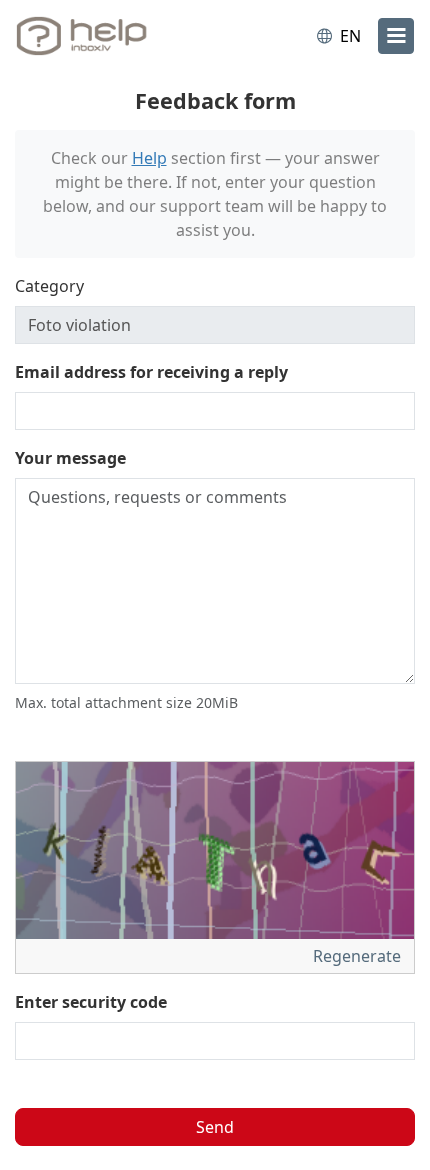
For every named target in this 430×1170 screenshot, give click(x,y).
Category (49, 286)
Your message (70, 458)
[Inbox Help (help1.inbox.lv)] (98, 36)
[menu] (396, 36)
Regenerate (359, 956)
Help (149, 158)
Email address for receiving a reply (151, 372)
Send (215, 1127)
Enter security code (91, 1002)
